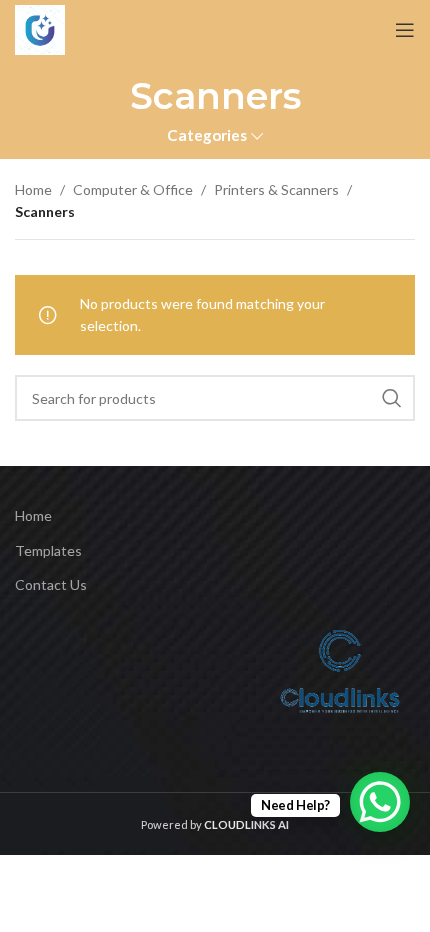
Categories (207, 135)
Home (33, 189)
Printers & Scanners (276, 189)
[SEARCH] (392, 398)
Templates (48, 550)
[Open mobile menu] (405, 30)
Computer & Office (133, 189)
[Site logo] (40, 30)
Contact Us (51, 584)
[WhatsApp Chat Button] (380, 802)
